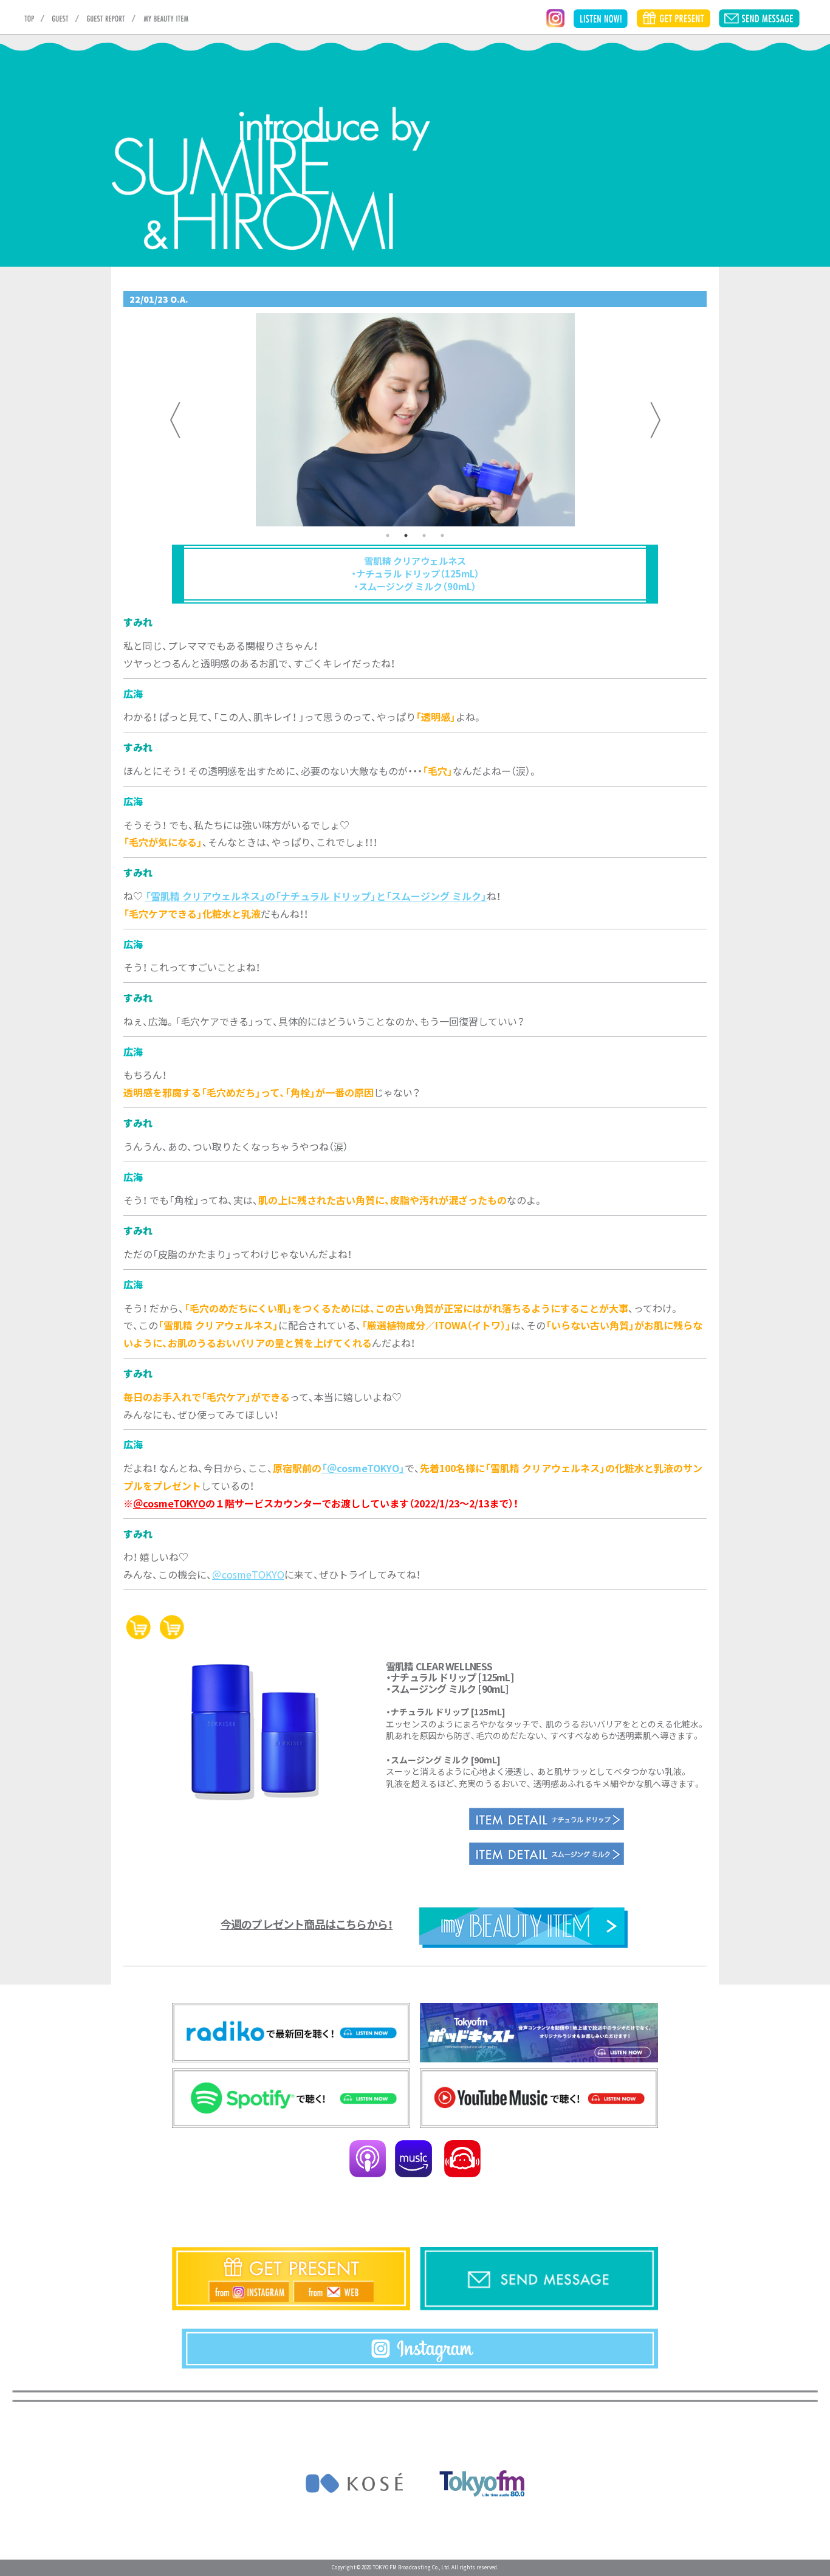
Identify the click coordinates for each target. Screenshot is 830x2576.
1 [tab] (388, 536)
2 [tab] (406, 536)
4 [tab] (442, 536)
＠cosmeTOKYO (169, 1503)
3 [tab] (424, 536)
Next (655, 420)
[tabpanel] (415, 420)
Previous (175, 420)
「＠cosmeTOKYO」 (363, 1468)
